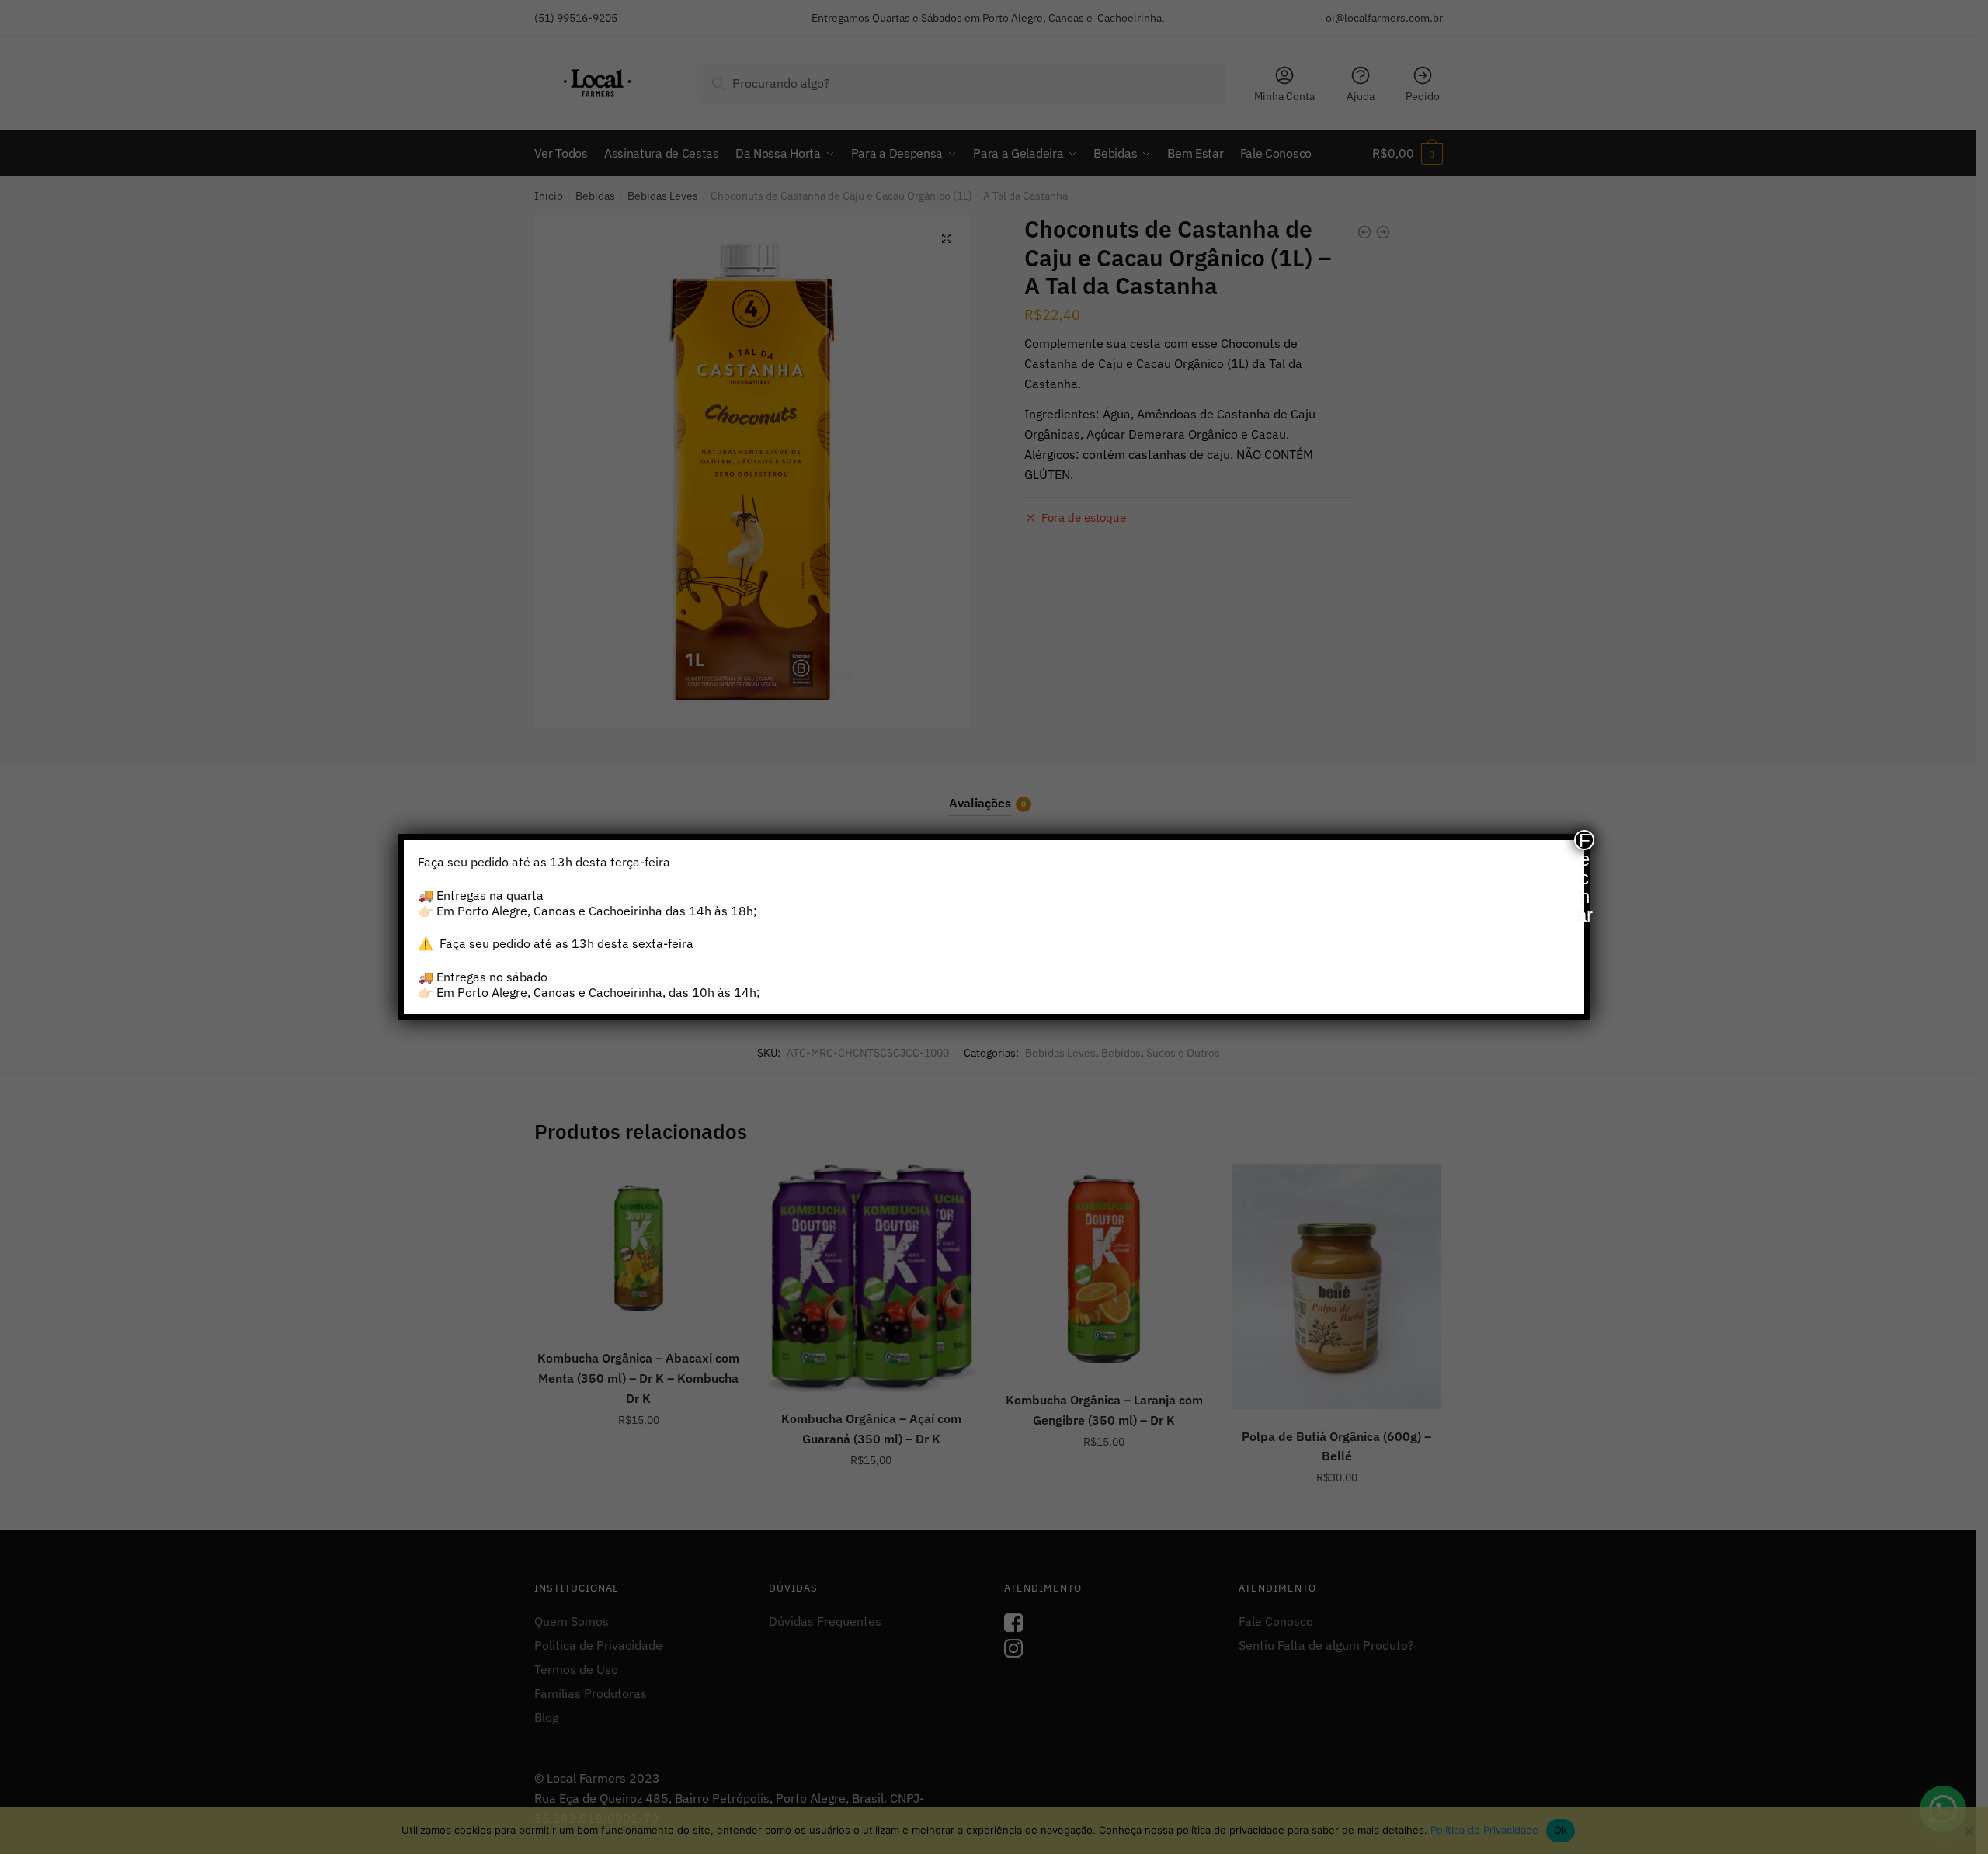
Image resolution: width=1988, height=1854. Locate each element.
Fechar (1585, 840)
